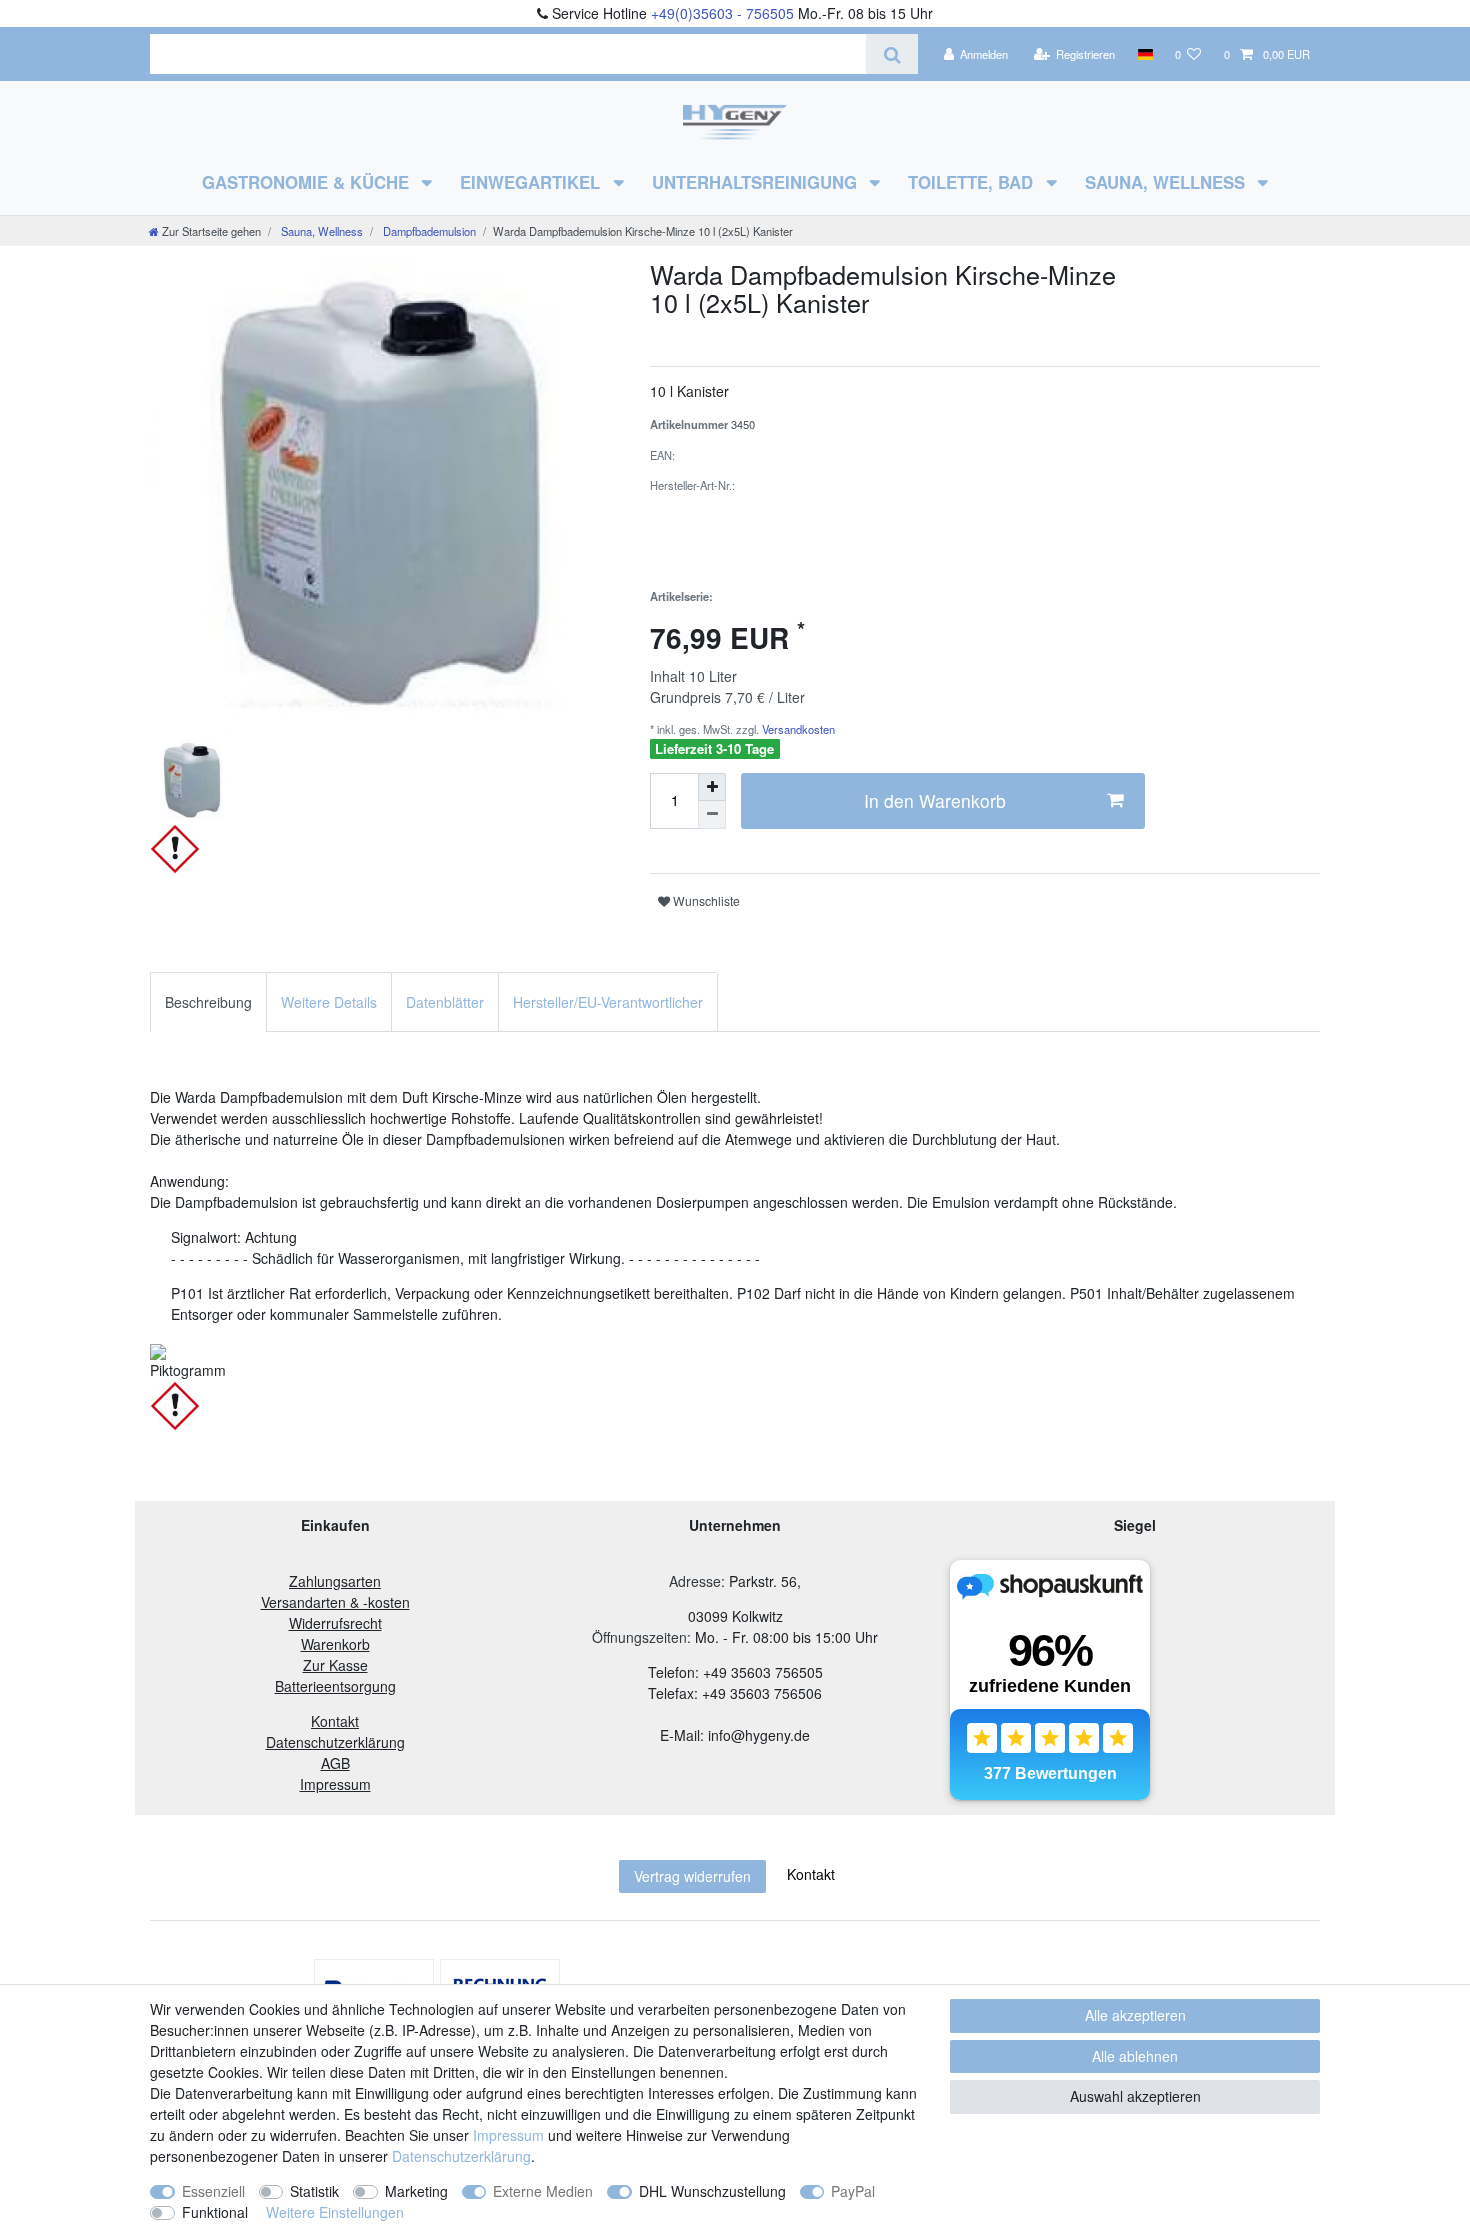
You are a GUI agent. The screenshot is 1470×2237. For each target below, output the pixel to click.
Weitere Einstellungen (335, 2212)
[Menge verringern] (712, 815)
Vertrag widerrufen (692, 1876)
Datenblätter (445, 1002)
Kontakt (811, 1874)
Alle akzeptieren (1135, 2015)
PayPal (853, 2191)
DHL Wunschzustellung (712, 2191)
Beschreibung (208, 1002)
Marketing (416, 2191)
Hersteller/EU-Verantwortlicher (608, 1002)
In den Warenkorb (935, 800)
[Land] (1144, 54)
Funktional (215, 2212)
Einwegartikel (532, 182)
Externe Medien (543, 2191)
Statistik (314, 2191)
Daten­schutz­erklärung (461, 2156)
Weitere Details (329, 1002)
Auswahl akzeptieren (1135, 2096)
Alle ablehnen (1135, 2056)
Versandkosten (797, 729)
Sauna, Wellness (1167, 182)
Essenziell (213, 2191)
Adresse (695, 1581)
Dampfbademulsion (428, 231)
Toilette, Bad (973, 182)
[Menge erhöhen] (712, 787)
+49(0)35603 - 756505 (722, 13)
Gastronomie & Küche (308, 182)
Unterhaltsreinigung (757, 182)
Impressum (508, 2135)
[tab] (208, 1001)
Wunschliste (705, 900)
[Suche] (891, 54)
